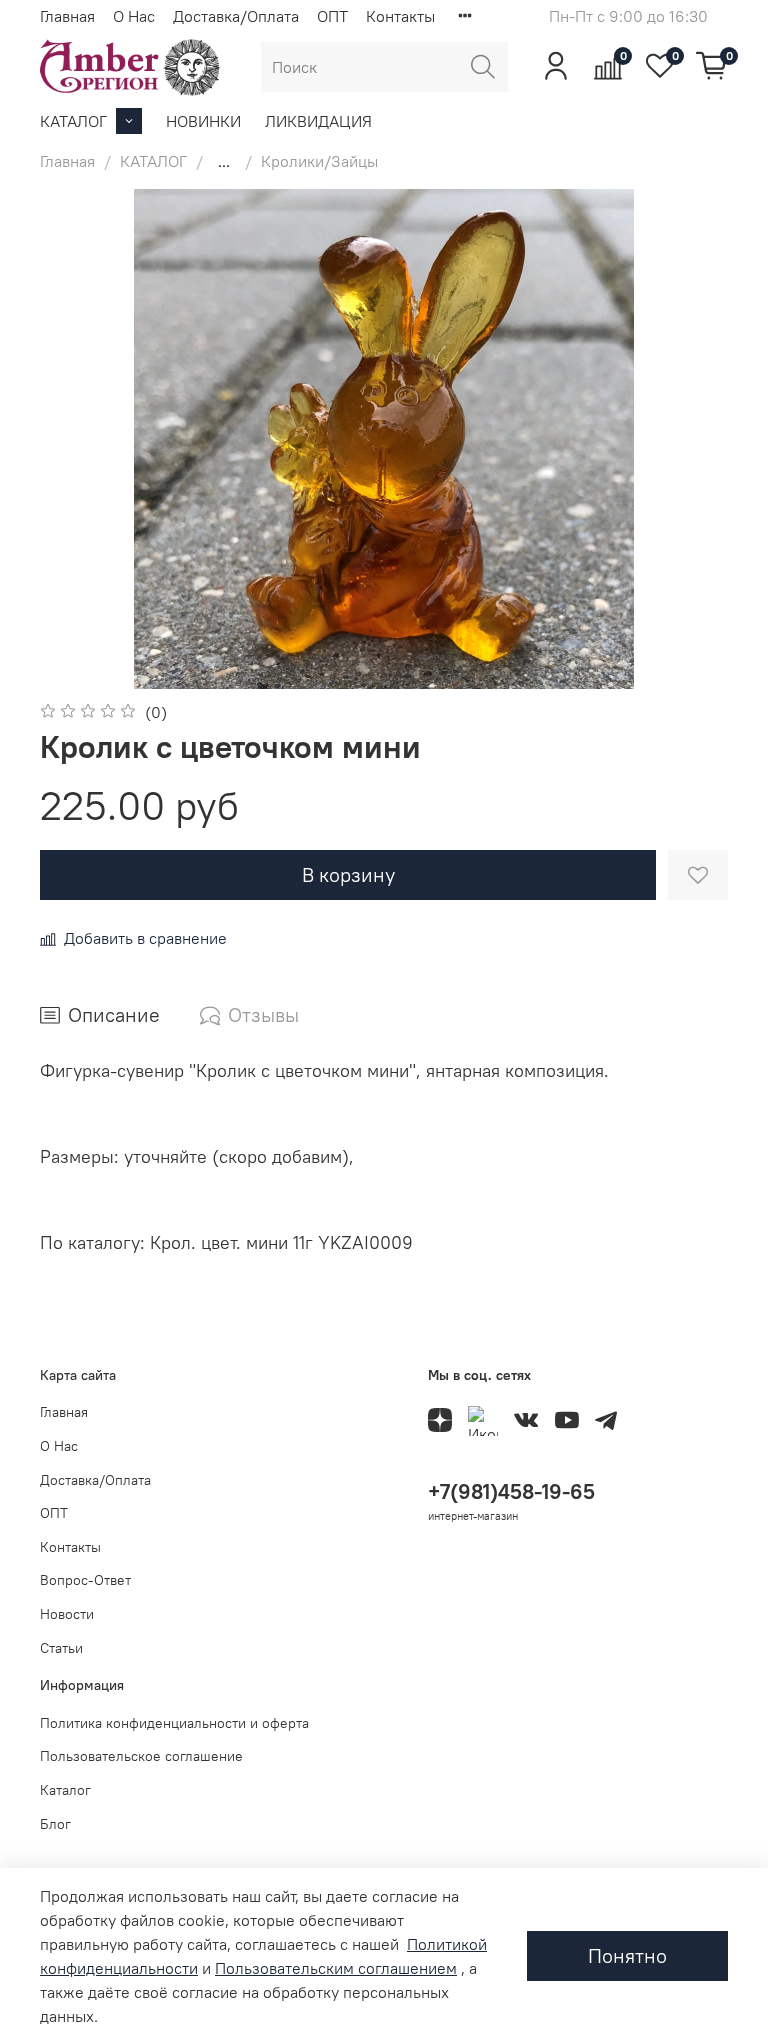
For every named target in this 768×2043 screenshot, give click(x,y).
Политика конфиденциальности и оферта (174, 1723)
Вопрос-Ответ (85, 1580)
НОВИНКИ (203, 121)
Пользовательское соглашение (141, 1756)
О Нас (134, 16)
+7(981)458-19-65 (511, 1491)
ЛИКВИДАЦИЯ (318, 121)
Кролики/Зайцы (319, 161)
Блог (55, 1824)
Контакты (400, 16)
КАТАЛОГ (73, 121)
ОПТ (332, 16)
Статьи (61, 1648)
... (224, 161)
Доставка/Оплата (236, 16)
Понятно (627, 1955)
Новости (67, 1614)
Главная (67, 16)
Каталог (65, 1790)
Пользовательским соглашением (336, 1968)
